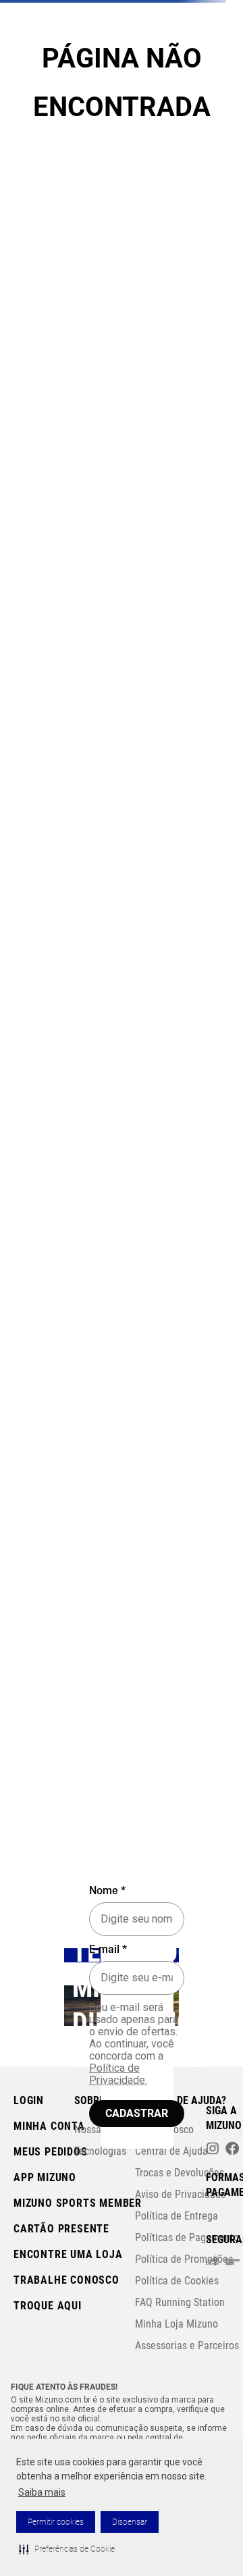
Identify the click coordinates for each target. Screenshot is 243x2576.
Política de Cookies (177, 2281)
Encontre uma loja (68, 2254)
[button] (67, 2549)
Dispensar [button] (130, 2522)
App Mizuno (45, 2177)
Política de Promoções (184, 2259)
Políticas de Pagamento (187, 2237)
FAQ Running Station (180, 2302)
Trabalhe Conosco (66, 2280)
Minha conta (49, 2126)
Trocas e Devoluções (180, 2173)
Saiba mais (42, 2492)
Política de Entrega (177, 2216)
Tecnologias (100, 2151)
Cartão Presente (61, 2229)
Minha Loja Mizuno (177, 2324)
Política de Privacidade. (118, 2074)
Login (29, 2100)
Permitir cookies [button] (56, 2522)
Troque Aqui (48, 2306)
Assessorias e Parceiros (187, 2345)
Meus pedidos (51, 2152)
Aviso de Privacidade (181, 2194)
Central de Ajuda (171, 2151)
